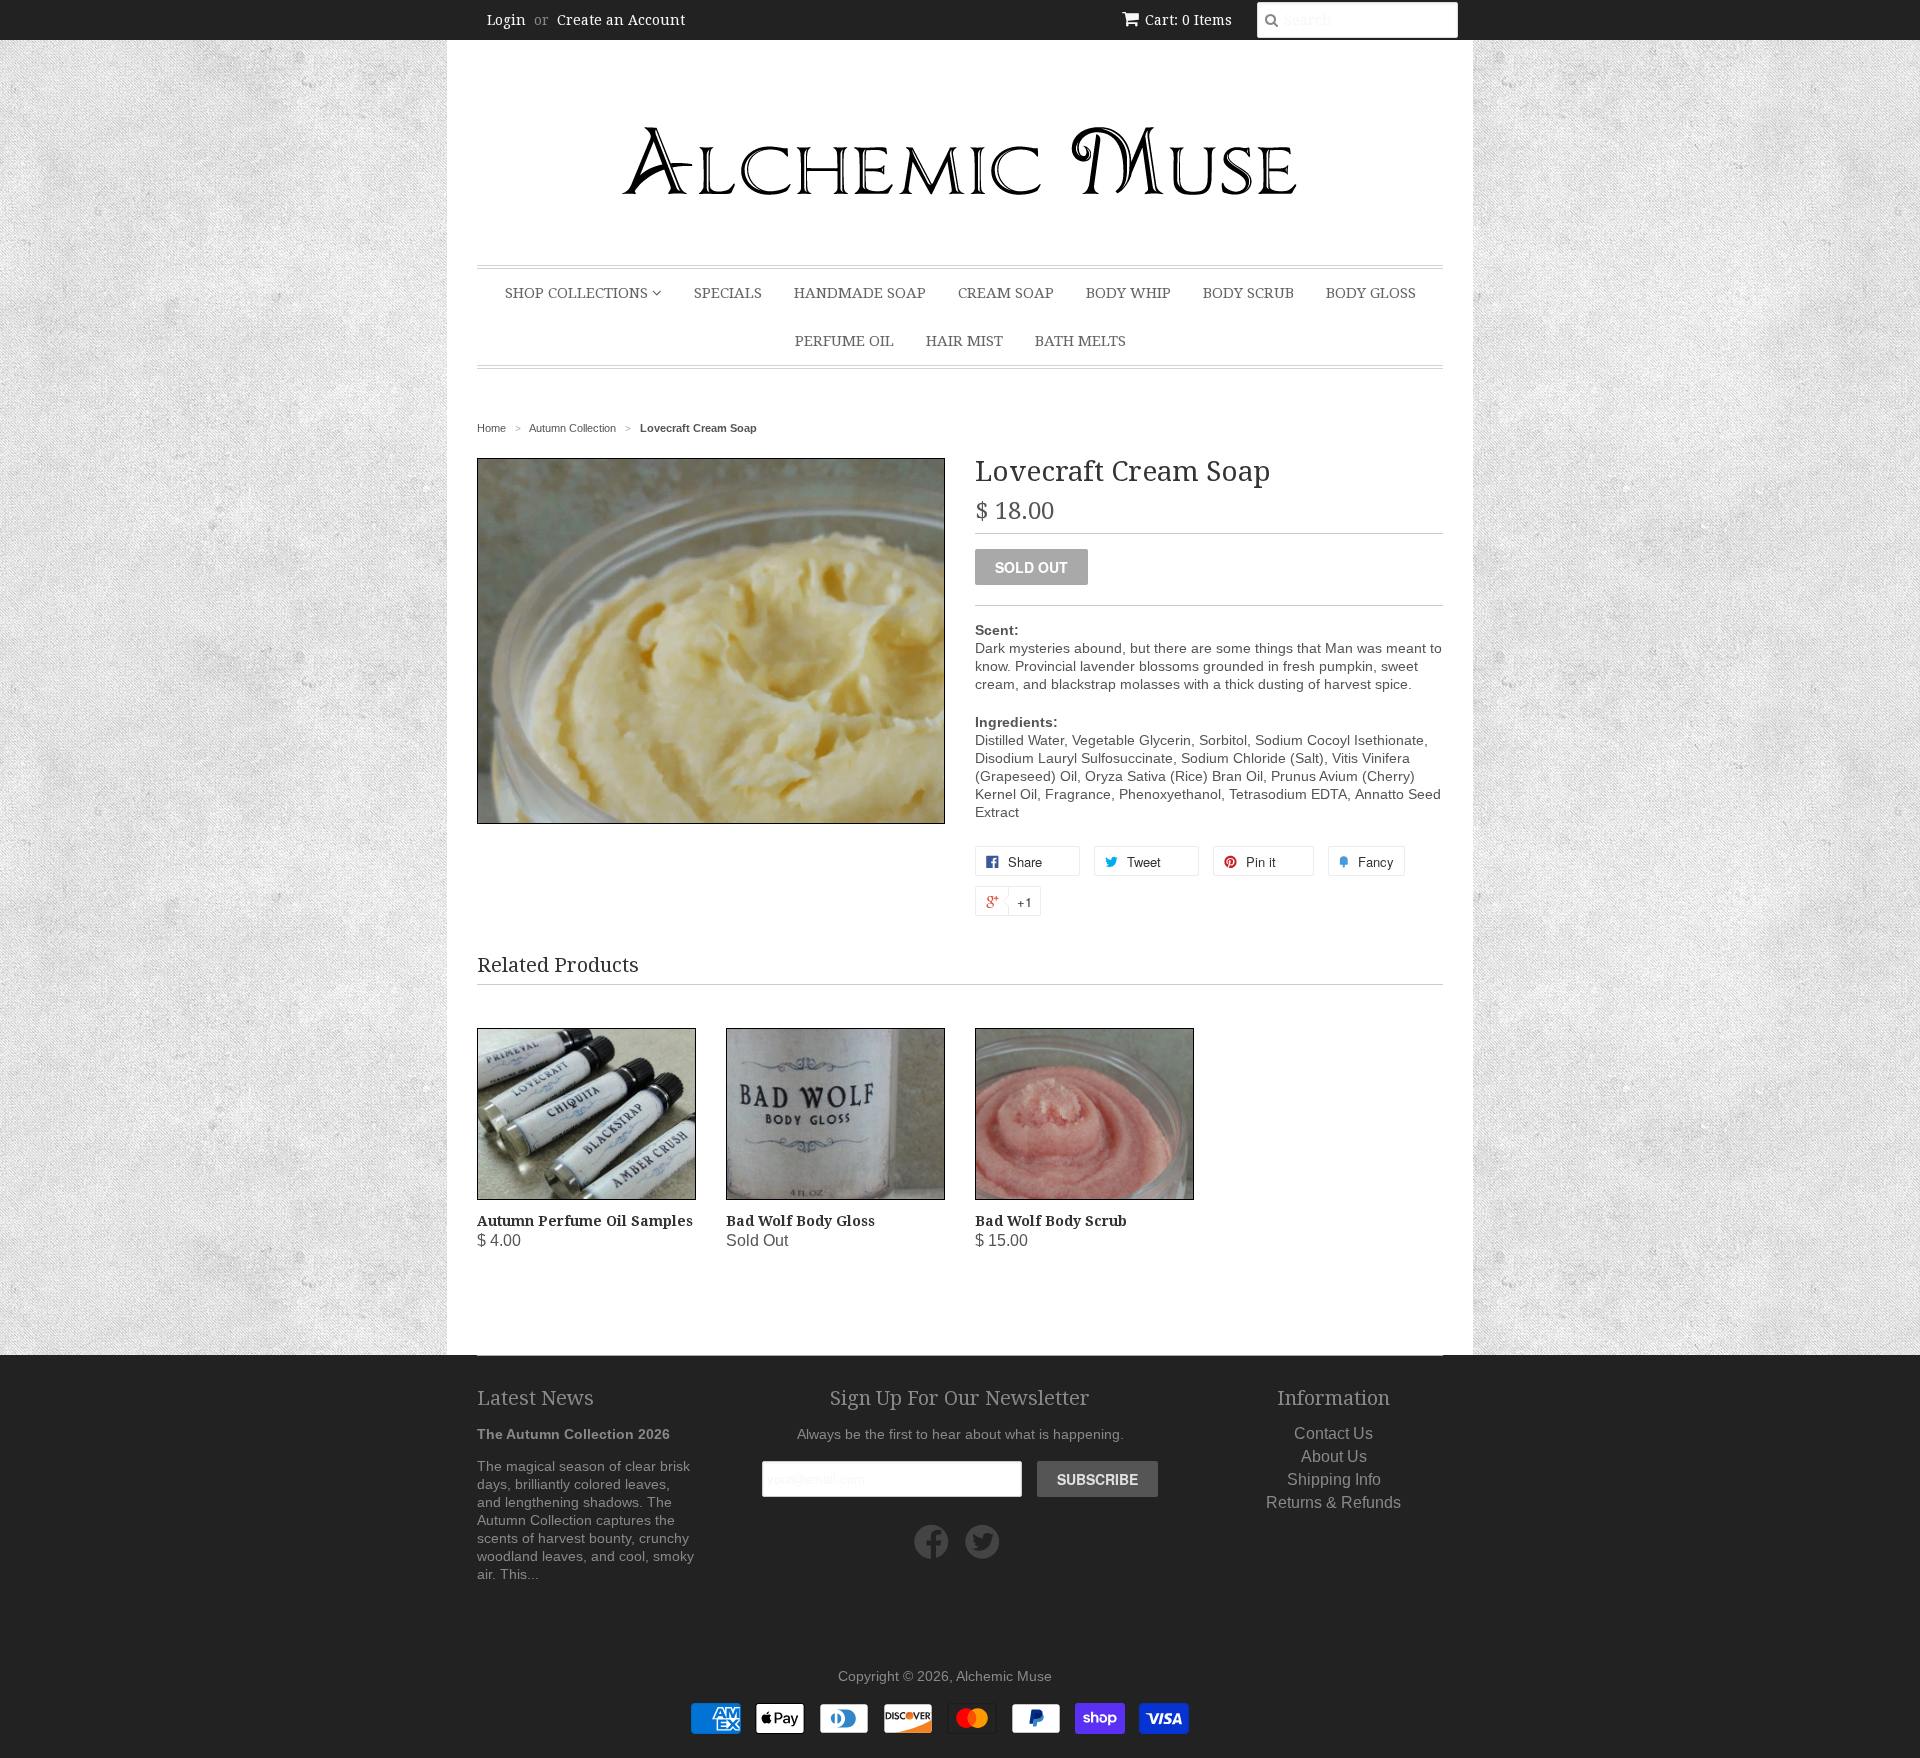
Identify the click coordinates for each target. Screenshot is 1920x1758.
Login (506, 20)
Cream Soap (1006, 293)
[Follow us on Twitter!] (985, 1550)
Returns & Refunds (1333, 1502)
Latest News (535, 1398)
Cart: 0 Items (1188, 20)
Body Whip (1128, 293)
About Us (1334, 1456)
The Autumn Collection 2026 (573, 1434)
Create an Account (621, 20)
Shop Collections (578, 293)
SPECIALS (728, 293)
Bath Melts (1080, 341)
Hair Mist (964, 341)
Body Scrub (1248, 293)
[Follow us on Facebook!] (934, 1550)
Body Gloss (1371, 293)
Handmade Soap (860, 293)
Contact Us (1333, 1433)
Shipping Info (1334, 1479)
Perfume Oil (844, 341)
